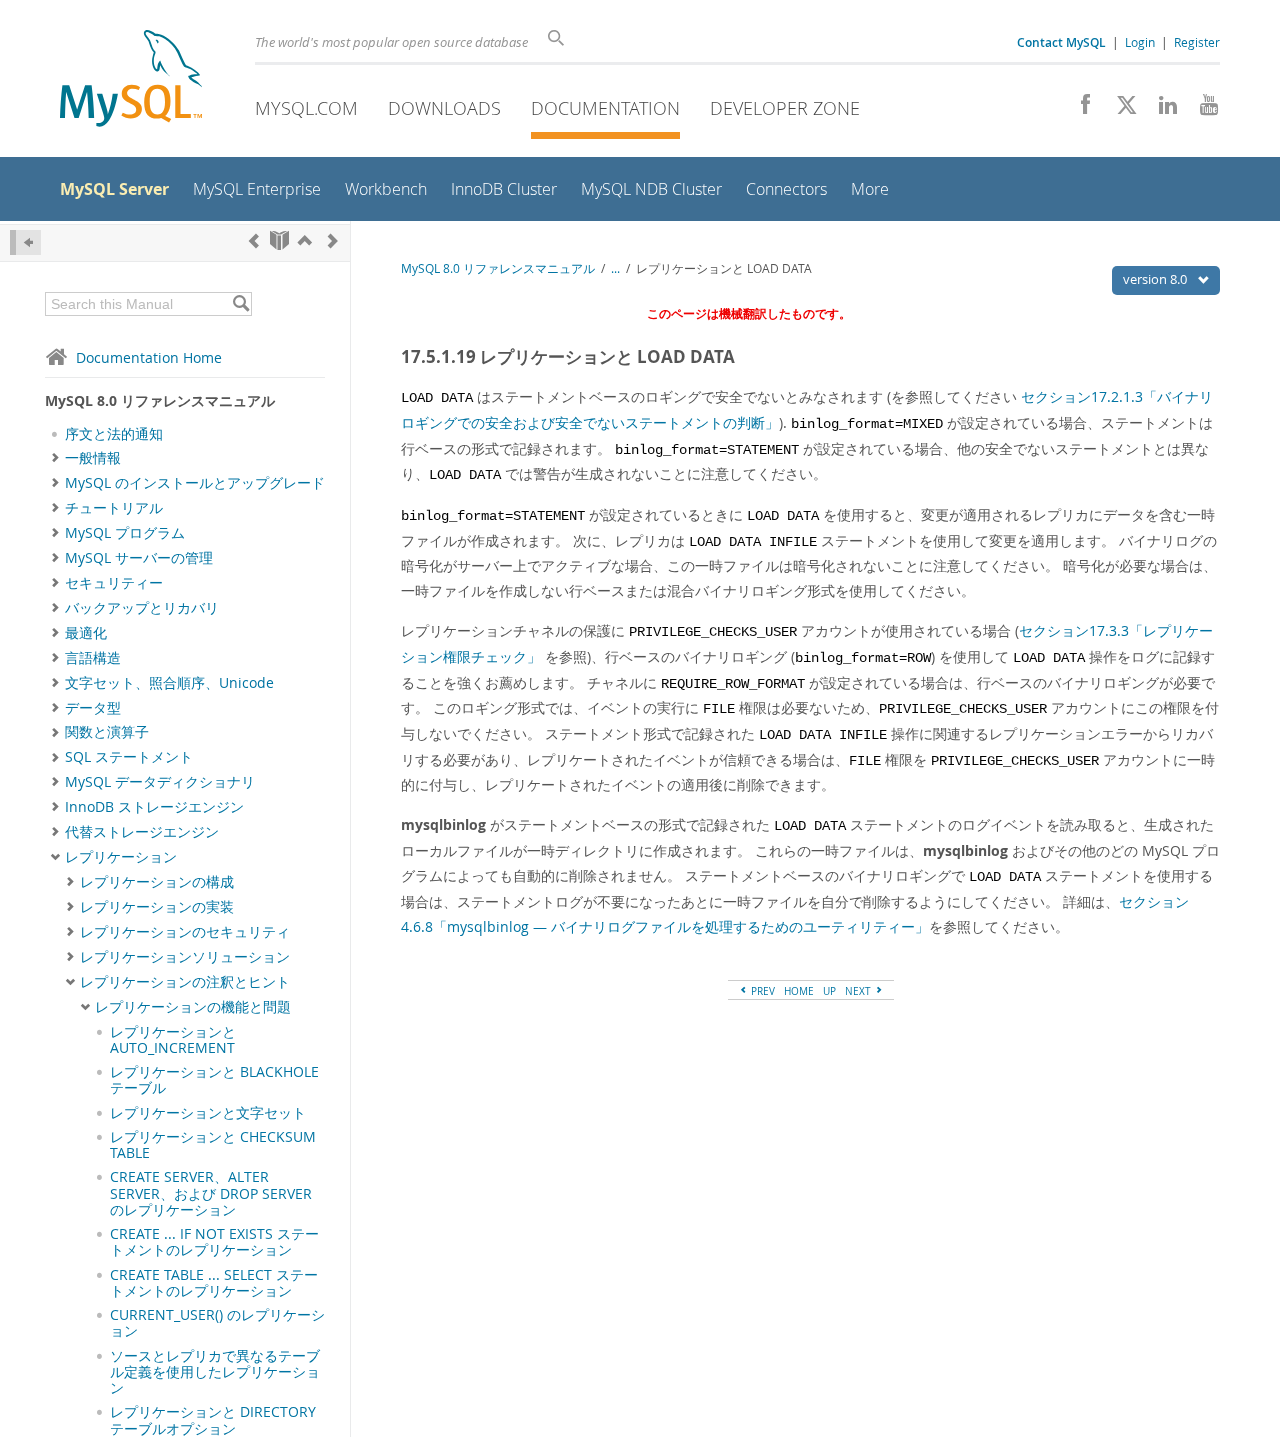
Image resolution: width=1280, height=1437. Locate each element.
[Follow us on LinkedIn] (1160, 110)
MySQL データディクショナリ (160, 782)
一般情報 (93, 458)
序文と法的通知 (114, 434)
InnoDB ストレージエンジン (154, 807)
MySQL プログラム (125, 533)
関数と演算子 (107, 732)
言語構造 (93, 658)
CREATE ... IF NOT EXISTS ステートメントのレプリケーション (214, 1242)
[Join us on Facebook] (1078, 110)
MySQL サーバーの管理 (139, 558)
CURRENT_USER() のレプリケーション (217, 1323)
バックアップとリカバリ (142, 608)
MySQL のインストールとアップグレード (195, 483)
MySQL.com (306, 108)
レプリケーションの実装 (157, 907)
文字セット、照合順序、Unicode (169, 683)
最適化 (86, 633)
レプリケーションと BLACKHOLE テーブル (214, 1080)
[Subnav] (55, 458)
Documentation (605, 108)
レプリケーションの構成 (157, 882)
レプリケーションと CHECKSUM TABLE (213, 1145)
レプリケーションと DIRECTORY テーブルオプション (213, 1420)
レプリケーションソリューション (185, 957)
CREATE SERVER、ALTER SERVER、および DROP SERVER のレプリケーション (211, 1193)
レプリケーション (121, 857)
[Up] (305, 240)
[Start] (279, 240)
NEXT (859, 991)
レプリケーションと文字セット (208, 1113)
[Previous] (254, 240)
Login (1140, 42)
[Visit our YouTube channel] (1201, 110)
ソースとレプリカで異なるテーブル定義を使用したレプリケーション (215, 1372)
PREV (761, 991)
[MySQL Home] (131, 80)
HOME (799, 991)
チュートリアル (114, 508)
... (615, 268)
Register (1197, 42)
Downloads (444, 108)
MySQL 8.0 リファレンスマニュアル (498, 268)
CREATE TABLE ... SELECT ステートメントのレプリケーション (214, 1283)
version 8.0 (1156, 279)
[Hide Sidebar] (25, 242)
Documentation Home (149, 357)
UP (829, 991)
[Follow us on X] (1119, 110)
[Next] (333, 240)
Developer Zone (785, 108)
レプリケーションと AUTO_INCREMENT (173, 1040)
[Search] (240, 304)
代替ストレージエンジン (142, 832)
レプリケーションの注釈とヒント (185, 982)
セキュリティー (114, 583)
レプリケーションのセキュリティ (185, 932)
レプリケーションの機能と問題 (193, 1007)
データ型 (93, 708)
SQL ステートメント (129, 757)
